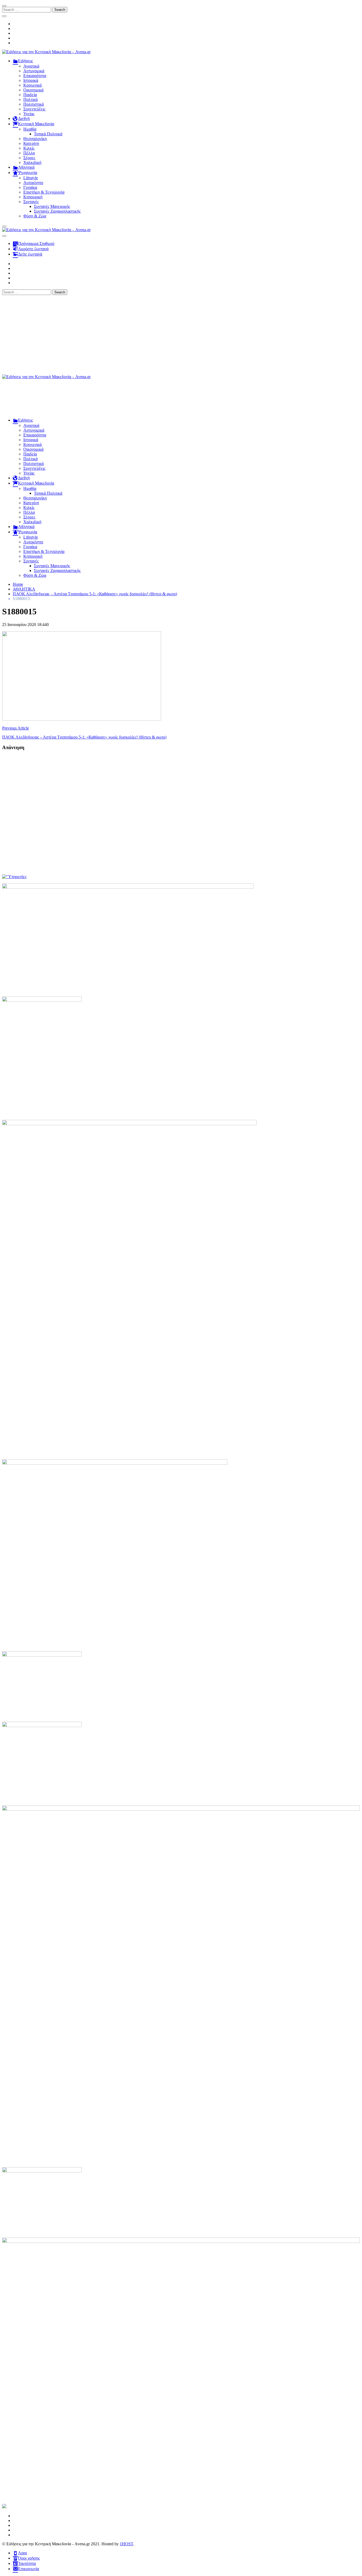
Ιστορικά (31, 80)
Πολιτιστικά (34, 104)
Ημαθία (30, 129)
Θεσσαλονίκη (35, 139)
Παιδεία (30, 95)
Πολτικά (30, 99)
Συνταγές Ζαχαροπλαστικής (57, 211)
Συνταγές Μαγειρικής (52, 206)
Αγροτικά (31, 66)
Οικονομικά (33, 90)
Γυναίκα (30, 187)
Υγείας (29, 114)
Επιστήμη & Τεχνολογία (44, 192)
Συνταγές (31, 202)
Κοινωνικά (32, 85)
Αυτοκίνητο (33, 183)
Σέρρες (29, 158)
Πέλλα (29, 153)
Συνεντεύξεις (34, 109)
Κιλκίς (29, 148)
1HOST (126, 2544)
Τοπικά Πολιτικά (48, 134)
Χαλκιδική (32, 162)
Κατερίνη (31, 143)
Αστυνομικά (34, 71)
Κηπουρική (33, 197)
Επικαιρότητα (35, 76)
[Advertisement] (181, 335)
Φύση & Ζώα (35, 216)
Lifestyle (31, 178)
